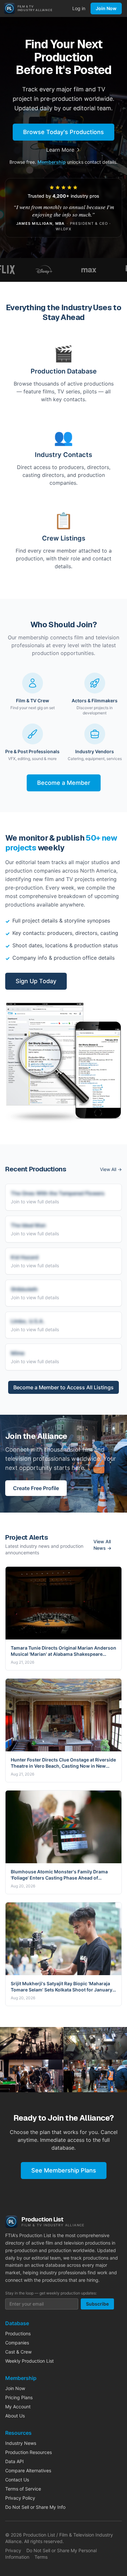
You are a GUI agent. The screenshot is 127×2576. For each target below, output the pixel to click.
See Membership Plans (64, 2170)
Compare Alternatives (28, 2470)
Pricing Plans (19, 2397)
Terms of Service (23, 2489)
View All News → (102, 1545)
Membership (52, 162)
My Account (18, 2407)
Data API (14, 2461)
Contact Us (17, 2480)
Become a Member (64, 783)
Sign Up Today (36, 981)
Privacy (13, 2550)
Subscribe (97, 2304)
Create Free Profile (36, 1488)
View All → (111, 1169)
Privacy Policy (20, 2498)
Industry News (21, 2443)
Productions (18, 2333)
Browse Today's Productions (63, 132)
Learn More (60, 150)
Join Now (106, 8)
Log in (79, 8)
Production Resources (28, 2452)
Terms (41, 2557)
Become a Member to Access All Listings (63, 1387)
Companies (17, 2343)
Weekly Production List (29, 2361)
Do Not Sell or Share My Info (35, 2507)
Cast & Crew (18, 2352)
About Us (15, 2416)
